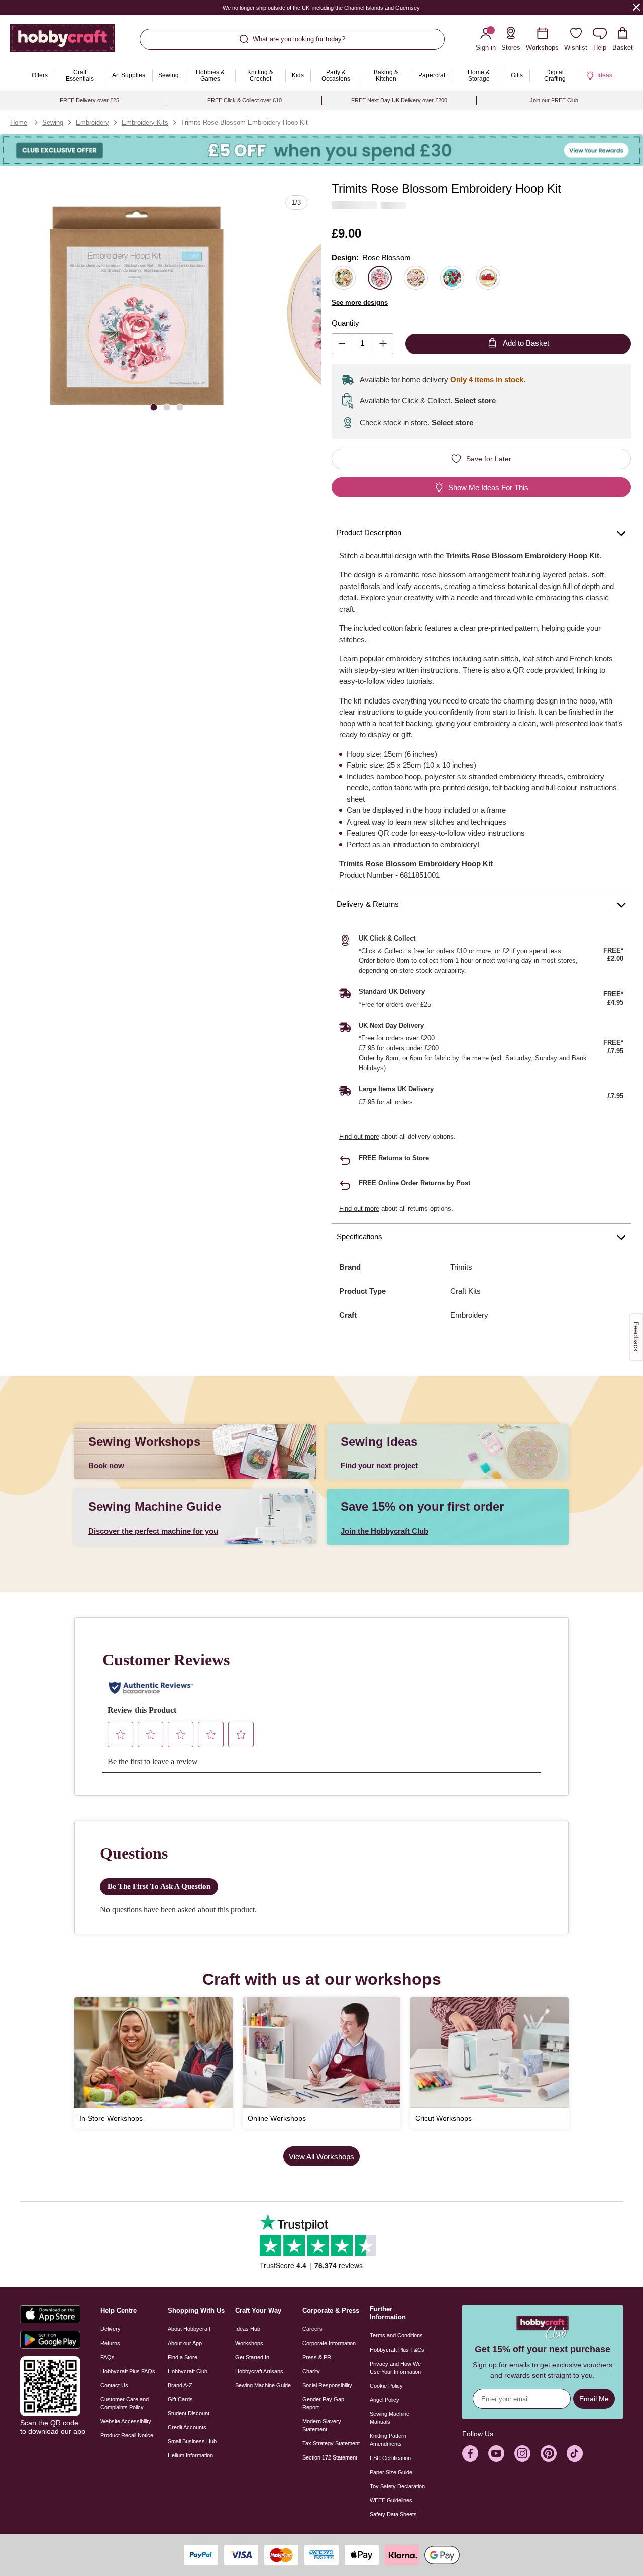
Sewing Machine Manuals (390, 2418)
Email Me (594, 2399)
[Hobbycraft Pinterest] (549, 2453)
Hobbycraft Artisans (259, 2371)
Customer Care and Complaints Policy (125, 2403)
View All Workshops (321, 2156)
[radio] (344, 278)
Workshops (249, 2343)
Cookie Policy (386, 2386)
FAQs (108, 2357)
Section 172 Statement (330, 2457)
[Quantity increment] (383, 344)
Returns (110, 2343)
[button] (137, 306)
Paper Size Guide (391, 2472)
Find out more (359, 1137)
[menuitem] (40, 76)
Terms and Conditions (396, 2335)
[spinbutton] (362, 344)
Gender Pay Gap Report (323, 2403)
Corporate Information (329, 2343)
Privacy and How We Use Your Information (395, 2368)
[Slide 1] (154, 407)
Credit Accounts (187, 2427)
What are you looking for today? (299, 39)
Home (19, 122)
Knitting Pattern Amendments (388, 2440)
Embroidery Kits (145, 122)
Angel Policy (385, 2400)
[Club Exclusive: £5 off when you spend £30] (321, 150)
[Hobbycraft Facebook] (470, 2453)
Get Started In (252, 2357)
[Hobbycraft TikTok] (575, 2453)
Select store (475, 400)
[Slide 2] (167, 407)
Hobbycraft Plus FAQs (128, 2371)
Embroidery (92, 122)
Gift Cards (180, 2399)
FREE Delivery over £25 (89, 100)
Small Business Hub (192, 2441)
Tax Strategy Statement (331, 2443)
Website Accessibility (126, 2421)
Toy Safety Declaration (397, 2486)
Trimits (461, 1267)
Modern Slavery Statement (322, 2425)
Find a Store (183, 2357)
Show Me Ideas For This (488, 487)
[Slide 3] (180, 407)
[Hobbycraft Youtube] (496, 2453)
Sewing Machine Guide (263, 2385)
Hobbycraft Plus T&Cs (397, 2350)
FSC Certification (390, 2458)
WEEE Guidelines (391, 2500)
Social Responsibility (327, 2385)
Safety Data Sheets (393, 2514)
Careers (312, 2329)
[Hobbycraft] (62, 42)
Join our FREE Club (554, 100)
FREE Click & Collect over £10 (245, 100)
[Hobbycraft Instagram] (522, 2453)
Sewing (53, 122)
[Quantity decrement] (342, 344)
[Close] (636, 7)
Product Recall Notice (127, 2435)
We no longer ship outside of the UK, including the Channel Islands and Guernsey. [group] (322, 8)
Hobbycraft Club (188, 2371)
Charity (311, 2371)
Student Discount (189, 2413)
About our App (185, 2343)
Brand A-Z (180, 2385)
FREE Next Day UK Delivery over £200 (399, 100)
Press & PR (317, 2357)
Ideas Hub (248, 2329)
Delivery (111, 2329)
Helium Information (190, 2455)
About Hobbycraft (189, 2329)
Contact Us (114, 2385)
